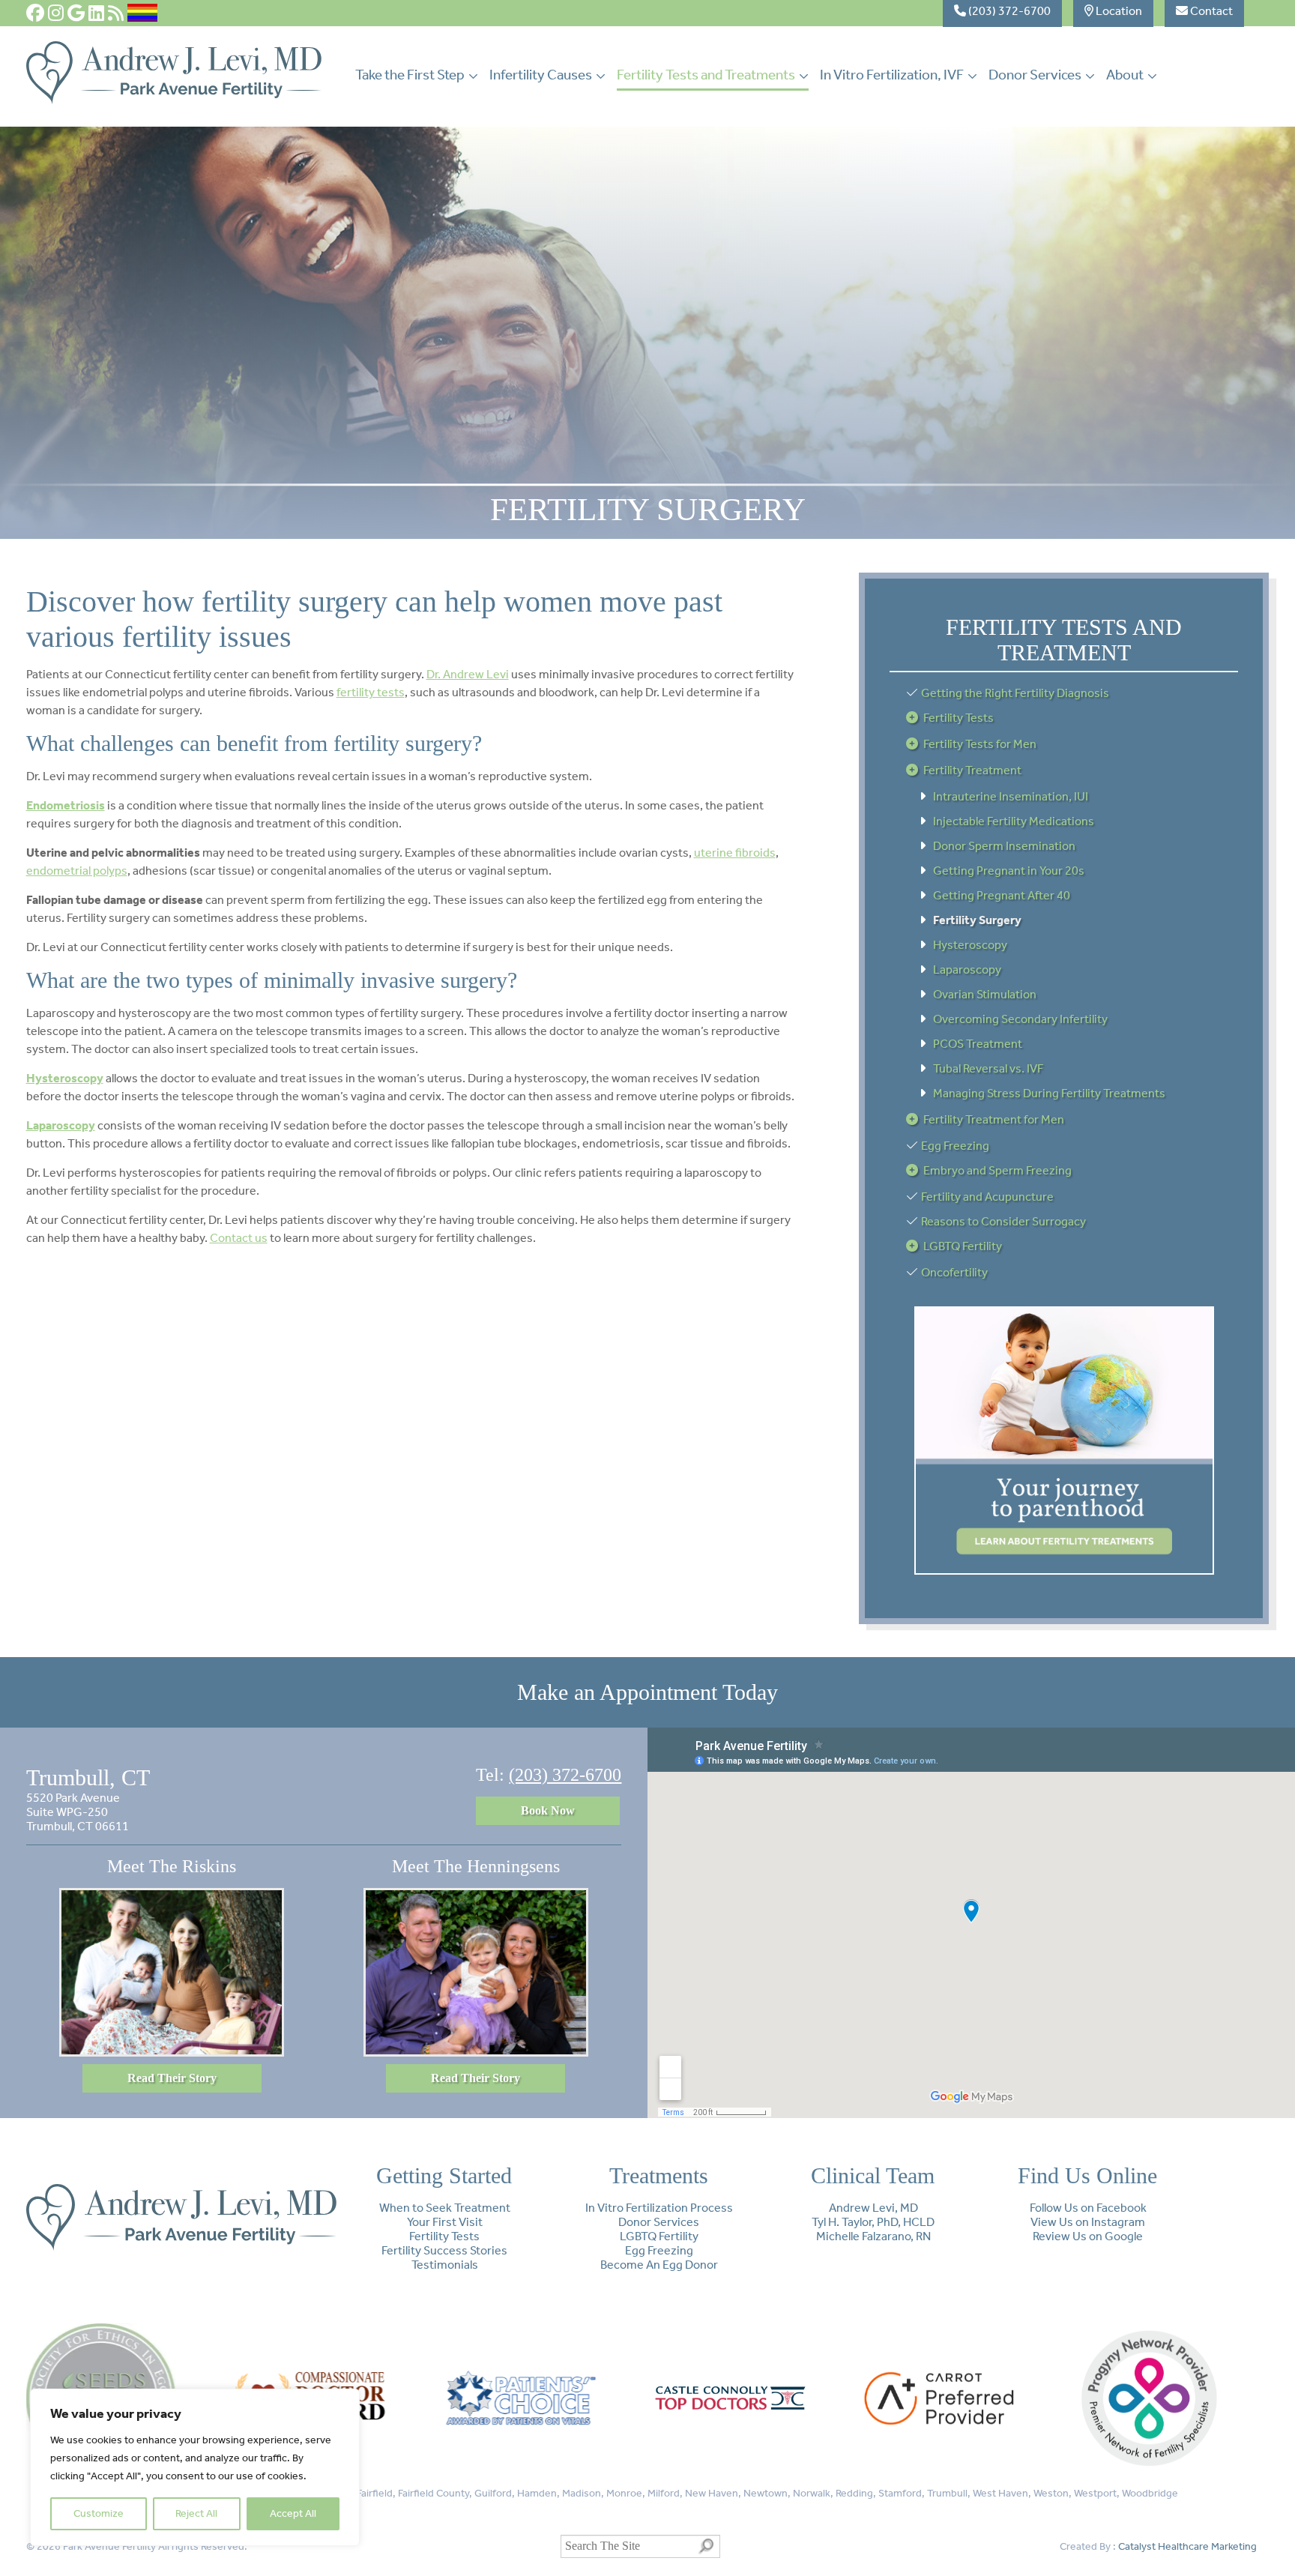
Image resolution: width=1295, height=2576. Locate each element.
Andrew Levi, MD (873, 2208)
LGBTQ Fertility (963, 1246)
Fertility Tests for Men (980, 744)
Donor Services (1035, 75)
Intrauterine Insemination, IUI (1011, 796)
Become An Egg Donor (659, 2265)
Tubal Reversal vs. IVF (988, 1068)
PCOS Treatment (978, 1044)
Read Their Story (172, 2078)
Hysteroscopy (970, 945)
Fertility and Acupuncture (987, 1197)
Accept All (293, 2513)
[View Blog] (116, 13)
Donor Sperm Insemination (1004, 846)
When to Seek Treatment (445, 2208)
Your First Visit (445, 2222)
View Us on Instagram (1088, 2222)
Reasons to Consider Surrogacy (1003, 1221)
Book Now (548, 1810)
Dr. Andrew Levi (468, 674)
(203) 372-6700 (565, 1775)
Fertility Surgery (977, 920)
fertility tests (371, 692)
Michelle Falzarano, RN (873, 2236)
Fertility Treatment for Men (994, 1119)
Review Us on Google (1088, 2236)
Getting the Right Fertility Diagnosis (1015, 693)
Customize (99, 2513)
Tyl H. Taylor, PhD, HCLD (873, 2222)
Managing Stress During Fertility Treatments (1049, 1093)
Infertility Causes (541, 75)
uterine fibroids (735, 853)
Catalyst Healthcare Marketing (1187, 2546)
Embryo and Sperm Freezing (997, 1170)
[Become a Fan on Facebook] (35, 13)
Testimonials (445, 2265)
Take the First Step (410, 75)
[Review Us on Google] (76, 13)
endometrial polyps (77, 871)
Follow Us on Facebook (1088, 2208)
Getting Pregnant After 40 (1002, 895)
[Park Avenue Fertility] (174, 100)
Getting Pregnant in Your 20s (1009, 871)
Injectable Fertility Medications (1014, 821)
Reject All (196, 2513)
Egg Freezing (955, 1146)
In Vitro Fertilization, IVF (892, 75)
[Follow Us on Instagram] (56, 13)
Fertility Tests (959, 718)
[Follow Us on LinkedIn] (96, 13)
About (1125, 75)
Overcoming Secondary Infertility (1020, 1019)
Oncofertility (954, 1272)
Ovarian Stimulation (985, 994)
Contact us (239, 1238)
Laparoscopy (967, 969)
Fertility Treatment (972, 770)
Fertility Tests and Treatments (706, 75)
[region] (195, 2467)
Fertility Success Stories (444, 2250)
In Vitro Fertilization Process (659, 2208)
